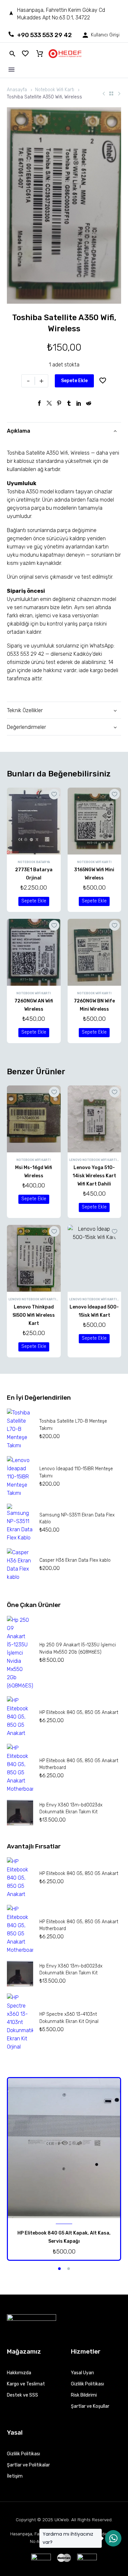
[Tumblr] (69, 403)
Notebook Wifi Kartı (55, 90)
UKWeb (62, 2520)
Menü (11, 70)
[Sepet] (40, 54)
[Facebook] (39, 403)
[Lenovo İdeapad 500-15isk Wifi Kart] (95, 1258)
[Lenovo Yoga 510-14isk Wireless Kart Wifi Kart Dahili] (95, 1119)
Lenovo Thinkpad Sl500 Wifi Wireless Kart (34, 1315)
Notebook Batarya (34, 862)
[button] (34, 901)
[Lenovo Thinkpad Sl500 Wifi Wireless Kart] (34, 1258)
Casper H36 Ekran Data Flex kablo (75, 1560)
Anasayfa (17, 90)
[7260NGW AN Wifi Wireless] (34, 952)
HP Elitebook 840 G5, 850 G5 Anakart (79, 1712)
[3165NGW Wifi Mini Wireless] (95, 821)
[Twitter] (49, 403)
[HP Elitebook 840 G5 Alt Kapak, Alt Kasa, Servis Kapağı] (64, 2148)
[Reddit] (89, 403)
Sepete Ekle (74, 381)
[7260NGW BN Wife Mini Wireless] (95, 952)
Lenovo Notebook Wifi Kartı (93, 1160)
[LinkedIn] (79, 403)
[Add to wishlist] (103, 381)
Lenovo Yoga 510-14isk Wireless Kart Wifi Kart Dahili (94, 1176)
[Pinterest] (59, 403)
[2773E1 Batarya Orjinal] (34, 821)
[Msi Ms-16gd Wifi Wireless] (34, 1119)
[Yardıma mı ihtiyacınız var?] (113, 2538)
